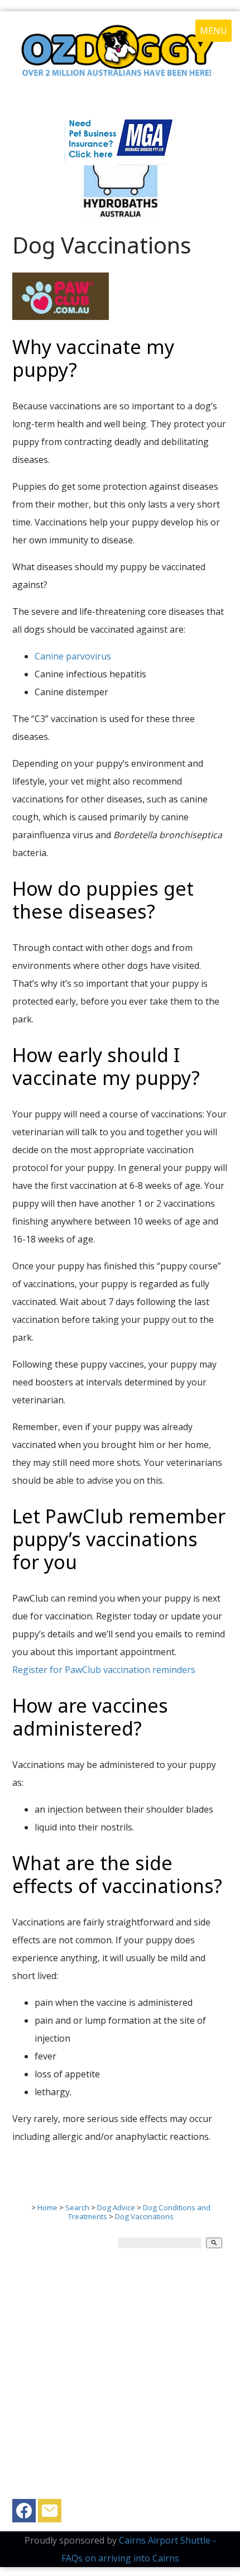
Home (47, 2207)
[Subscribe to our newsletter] (50, 2513)
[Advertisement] (120, 2379)
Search (77, 2207)
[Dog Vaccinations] (61, 317)
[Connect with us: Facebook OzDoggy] (24, 2513)
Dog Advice (116, 2207)
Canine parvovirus (73, 656)
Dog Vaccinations (144, 2216)
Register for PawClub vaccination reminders (104, 1670)
